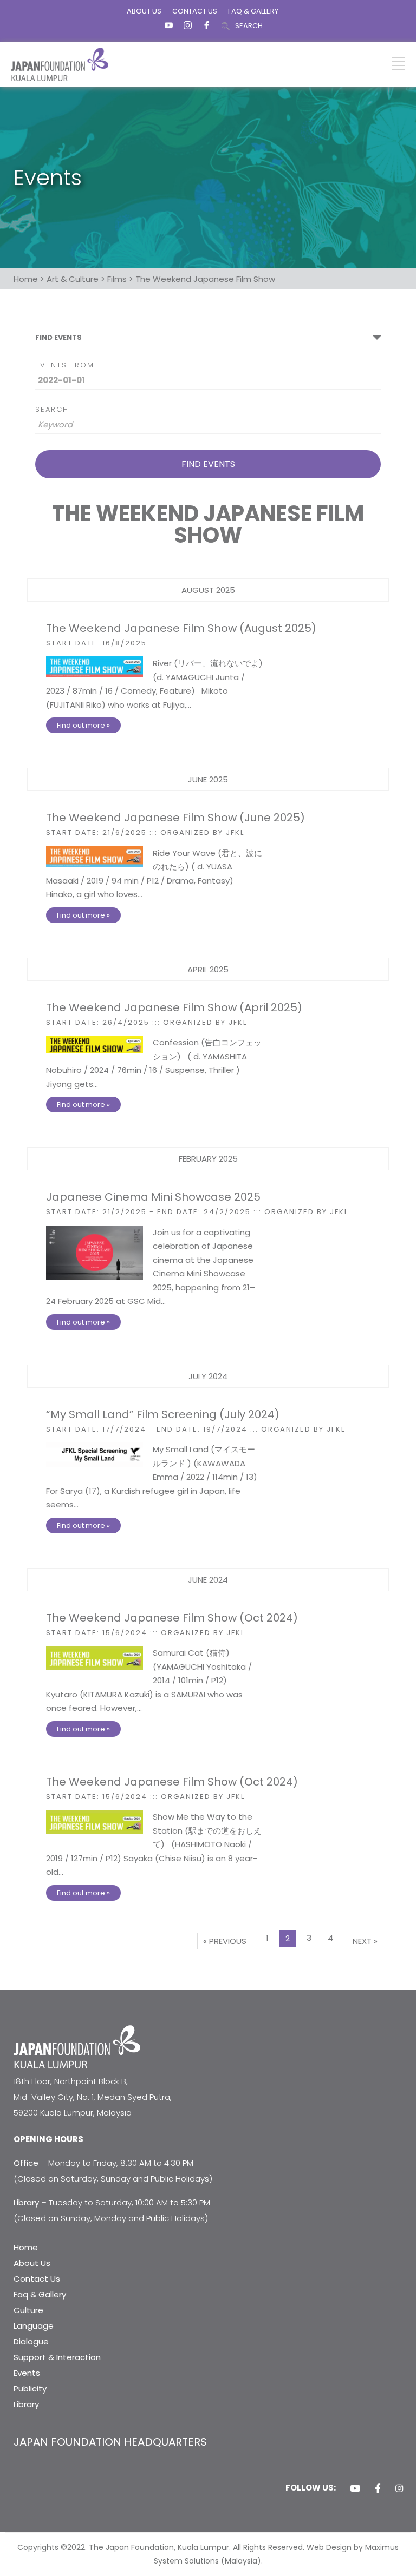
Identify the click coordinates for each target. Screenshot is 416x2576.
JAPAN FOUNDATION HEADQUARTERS (110, 2442)
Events (27, 2373)
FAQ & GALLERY (253, 11)
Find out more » (83, 725)
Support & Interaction (57, 2357)
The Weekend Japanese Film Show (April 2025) (174, 1007)
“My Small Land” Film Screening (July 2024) (163, 1414)
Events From (65, 365)
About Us (32, 2263)
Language (34, 2326)
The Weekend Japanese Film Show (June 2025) (175, 818)
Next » (365, 1941)
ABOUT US (144, 11)
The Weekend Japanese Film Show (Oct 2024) (172, 1618)
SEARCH (249, 26)
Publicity (30, 2389)
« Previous (225, 1941)
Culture (28, 2310)
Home (26, 2247)
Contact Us (37, 2279)
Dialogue (31, 2341)
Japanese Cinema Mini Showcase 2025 (153, 1197)
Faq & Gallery (40, 2294)
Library (26, 2404)
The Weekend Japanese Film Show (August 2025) (181, 628)
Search (52, 409)
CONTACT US (195, 11)
